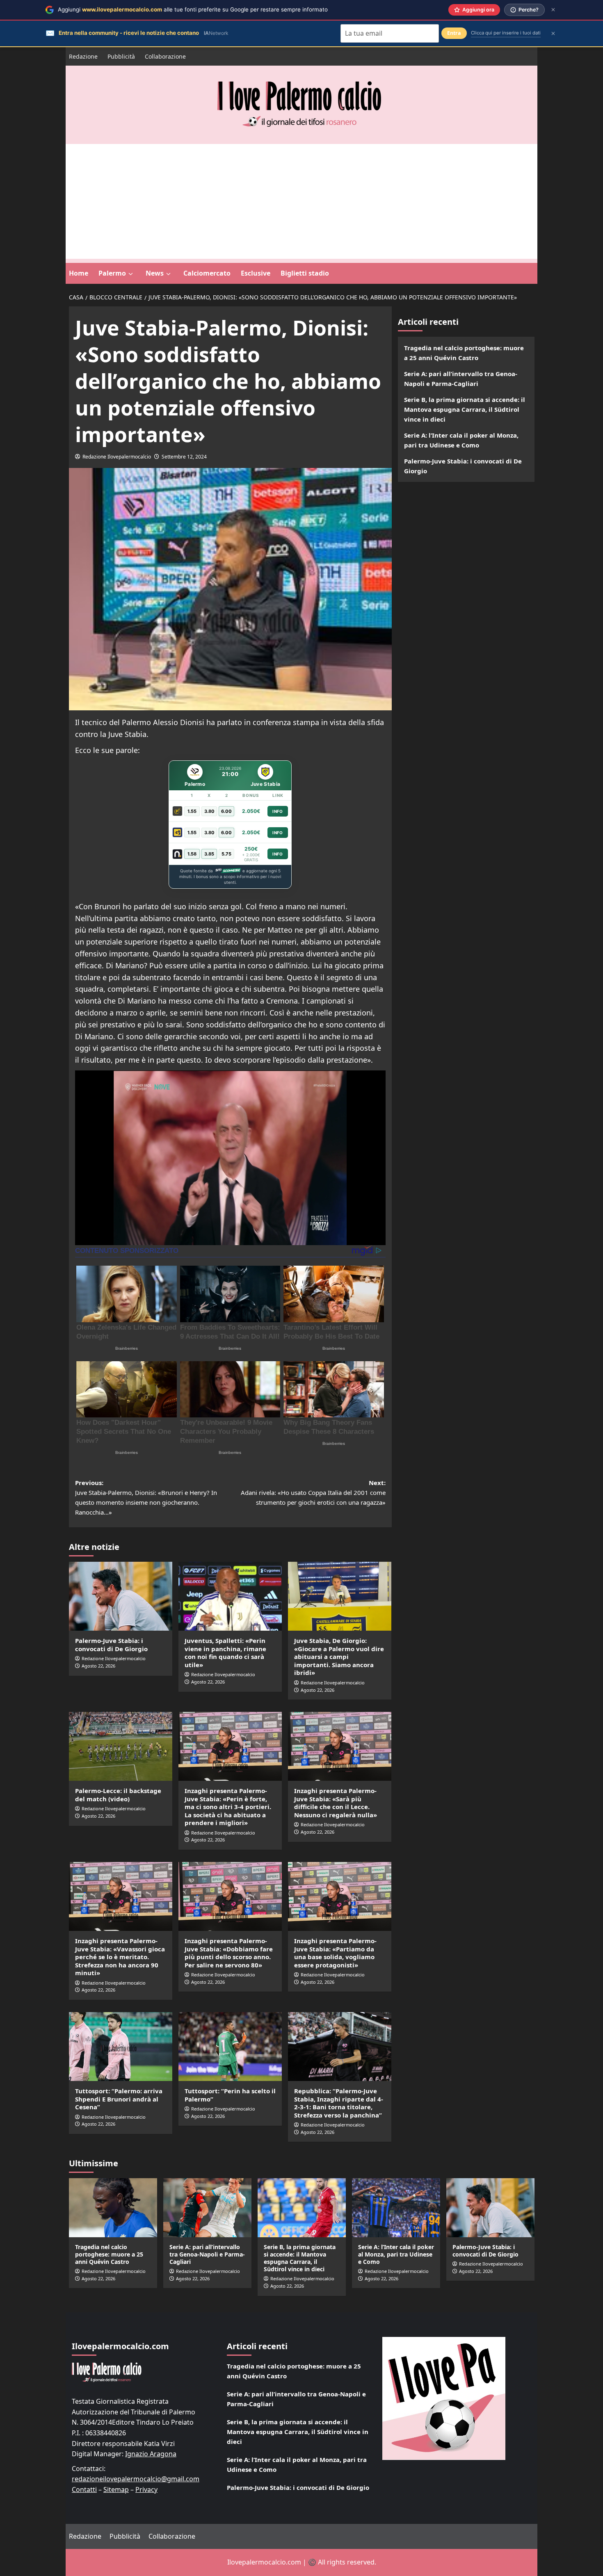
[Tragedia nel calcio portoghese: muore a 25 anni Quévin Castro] (113, 2208)
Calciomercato (207, 273)
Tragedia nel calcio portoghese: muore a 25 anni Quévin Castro (464, 353)
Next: (313, 1492)
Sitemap (116, 2489)
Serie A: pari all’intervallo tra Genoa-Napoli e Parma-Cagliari (461, 379)
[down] (131, 274)
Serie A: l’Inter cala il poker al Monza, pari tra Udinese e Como (461, 440)
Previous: (146, 1497)
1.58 (192, 854)
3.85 (209, 854)
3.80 (209, 811)
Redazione (83, 56)
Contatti (84, 2489)
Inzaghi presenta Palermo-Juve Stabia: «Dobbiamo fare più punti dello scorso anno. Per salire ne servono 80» (229, 1953)
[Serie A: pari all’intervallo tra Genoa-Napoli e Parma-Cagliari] (207, 2208)
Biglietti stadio (305, 273)
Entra (454, 33)
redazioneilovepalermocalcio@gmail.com (136, 2479)
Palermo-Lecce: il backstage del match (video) (118, 1795)
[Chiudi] (553, 10)
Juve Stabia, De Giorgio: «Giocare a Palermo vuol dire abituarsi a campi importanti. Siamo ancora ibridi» (339, 1656)
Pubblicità (121, 56)
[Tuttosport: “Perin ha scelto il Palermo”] (230, 2047)
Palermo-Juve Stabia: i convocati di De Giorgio (111, 1645)
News (155, 273)
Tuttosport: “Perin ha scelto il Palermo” (230, 2095)
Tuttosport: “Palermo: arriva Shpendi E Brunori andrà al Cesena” (119, 2099)
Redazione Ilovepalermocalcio (117, 457)
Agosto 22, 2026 (98, 1666)
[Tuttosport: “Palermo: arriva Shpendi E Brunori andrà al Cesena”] (121, 2047)
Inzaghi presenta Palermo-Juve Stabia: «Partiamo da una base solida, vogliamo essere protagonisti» (335, 1953)
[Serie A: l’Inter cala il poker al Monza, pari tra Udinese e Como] (396, 2208)
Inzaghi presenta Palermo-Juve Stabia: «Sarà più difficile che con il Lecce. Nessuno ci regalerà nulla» (336, 1803)
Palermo (112, 273)
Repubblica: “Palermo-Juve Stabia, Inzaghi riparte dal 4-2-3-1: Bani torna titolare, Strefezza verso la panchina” (339, 2103)
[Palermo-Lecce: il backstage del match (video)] (121, 1746)
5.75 (226, 854)
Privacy (146, 2489)
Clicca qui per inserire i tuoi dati (506, 33)
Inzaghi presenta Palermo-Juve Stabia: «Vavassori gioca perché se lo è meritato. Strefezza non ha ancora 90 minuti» (120, 1957)
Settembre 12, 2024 (184, 457)
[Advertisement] (301, 201)
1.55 (192, 811)
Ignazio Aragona (151, 2454)
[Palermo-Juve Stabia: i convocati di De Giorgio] (121, 1596)
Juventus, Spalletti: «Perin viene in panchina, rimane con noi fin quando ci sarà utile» (225, 1653)
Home (79, 273)
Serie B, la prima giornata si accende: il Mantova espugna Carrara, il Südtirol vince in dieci (465, 409)
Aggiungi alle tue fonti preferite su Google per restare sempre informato (193, 9)
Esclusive (256, 273)
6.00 (226, 811)
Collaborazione (165, 56)
